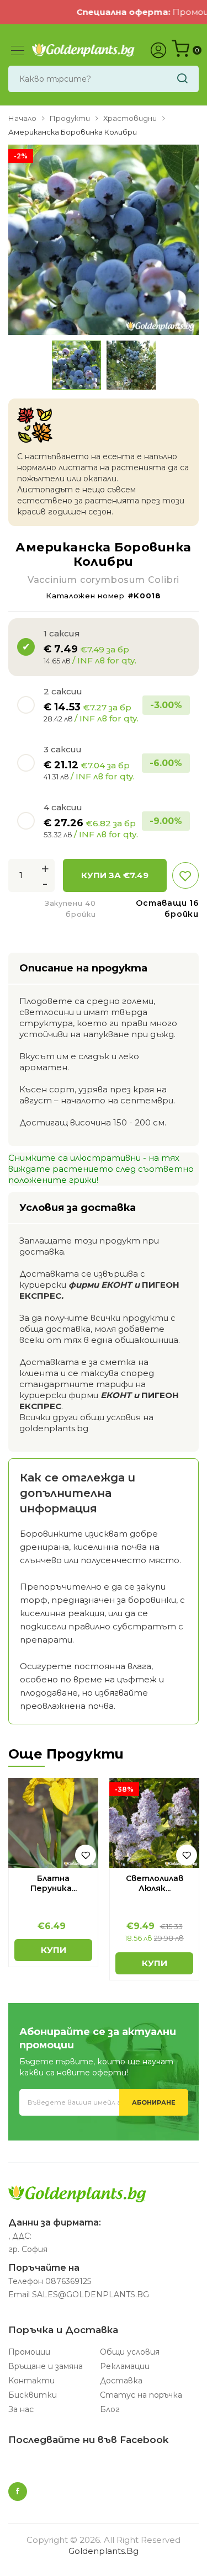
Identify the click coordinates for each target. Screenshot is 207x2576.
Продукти (70, 118)
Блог (110, 2409)
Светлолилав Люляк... (155, 1883)
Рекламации (125, 2366)
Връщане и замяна (46, 2366)
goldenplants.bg (104, 2551)
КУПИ (54, 1950)
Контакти (31, 2381)
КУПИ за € (115, 875)
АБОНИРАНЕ (154, 2102)
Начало (22, 118)
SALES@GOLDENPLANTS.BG (91, 2295)
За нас (21, 2409)
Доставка (121, 2381)
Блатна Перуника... (54, 1883)
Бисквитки (33, 2395)
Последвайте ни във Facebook (88, 2440)
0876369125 (68, 2281)
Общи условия (130, 2352)
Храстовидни (130, 118)
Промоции (29, 2352)
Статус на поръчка (141, 2395)
